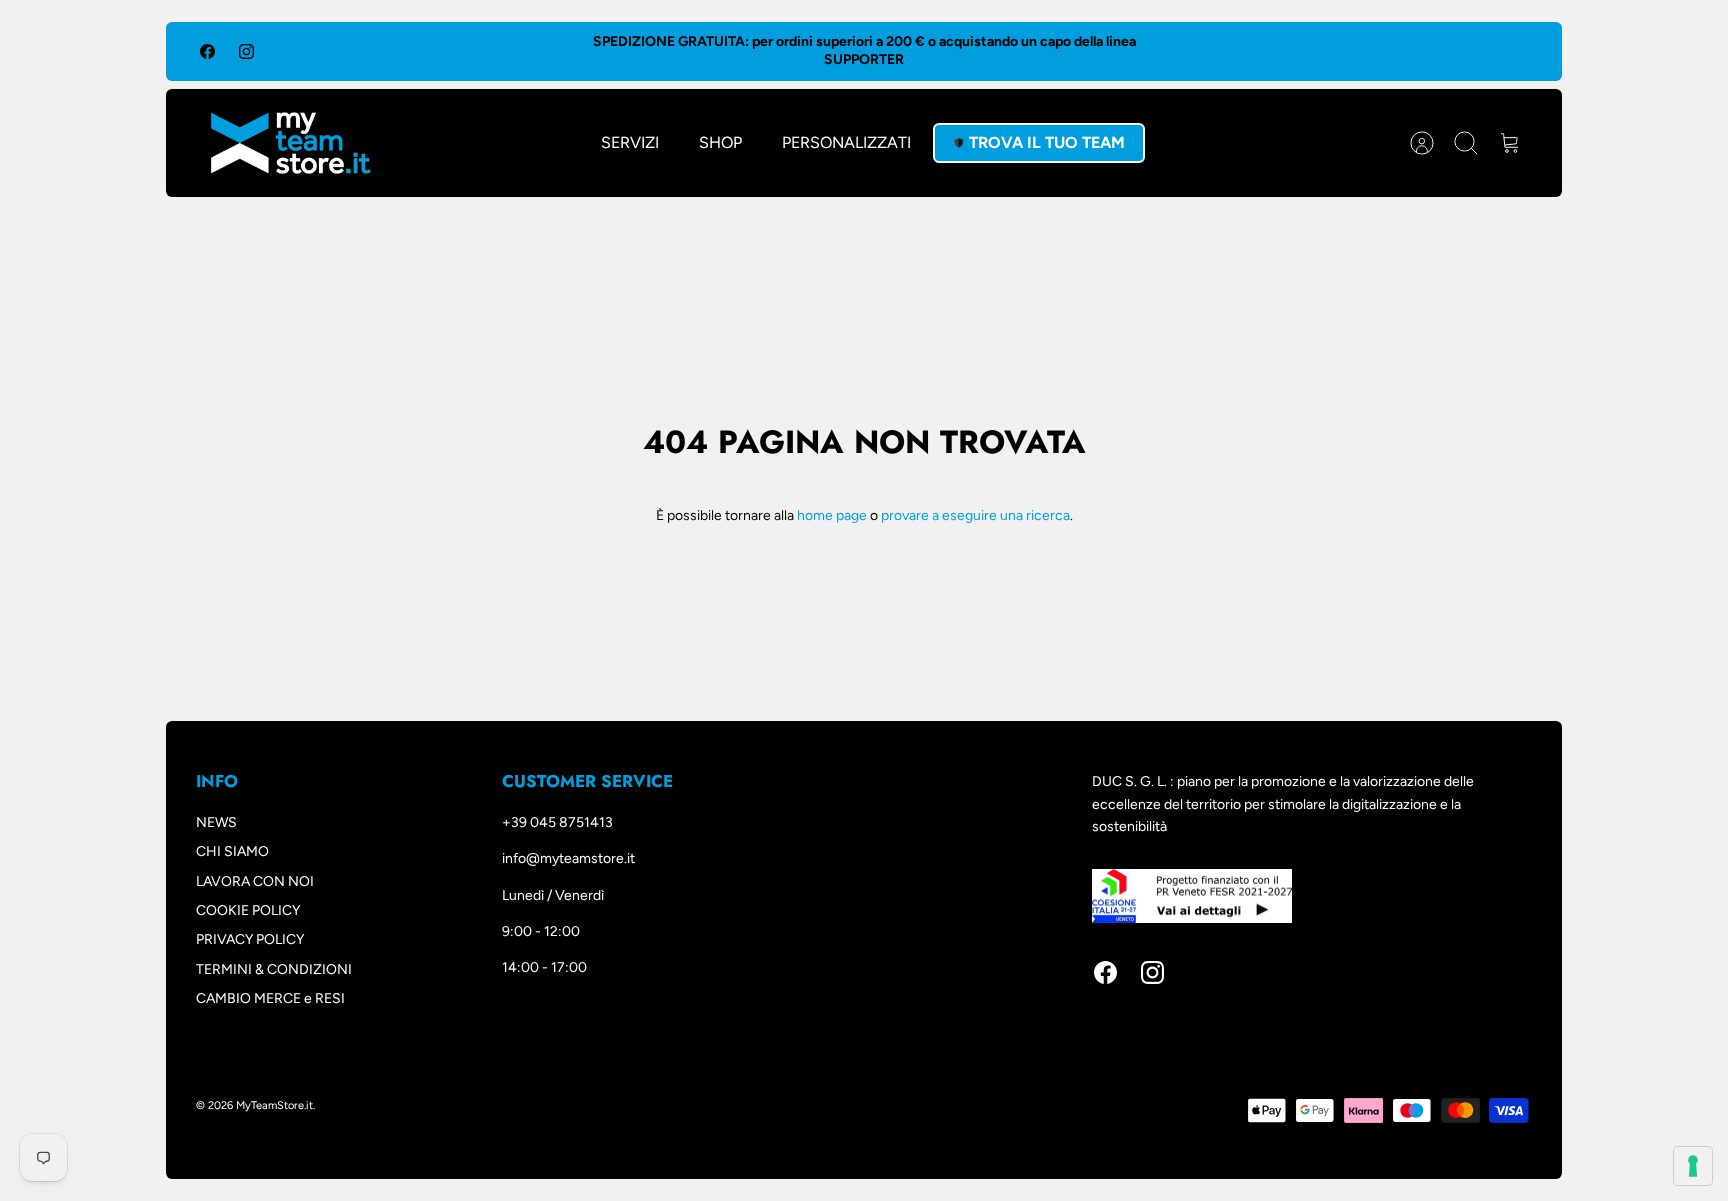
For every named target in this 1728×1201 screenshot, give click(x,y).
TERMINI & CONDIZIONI (274, 969)
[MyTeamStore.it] (291, 143)
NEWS (216, 822)
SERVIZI (630, 142)
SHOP (720, 142)
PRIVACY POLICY (250, 939)
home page (832, 515)
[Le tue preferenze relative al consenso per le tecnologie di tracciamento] (1693, 1166)
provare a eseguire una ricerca (975, 515)
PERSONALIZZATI (846, 142)
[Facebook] (207, 51)
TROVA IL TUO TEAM (1047, 142)
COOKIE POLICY (248, 910)
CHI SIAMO (232, 851)
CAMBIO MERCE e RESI (270, 998)
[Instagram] (246, 51)
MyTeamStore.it (274, 1105)
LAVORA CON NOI (255, 881)
